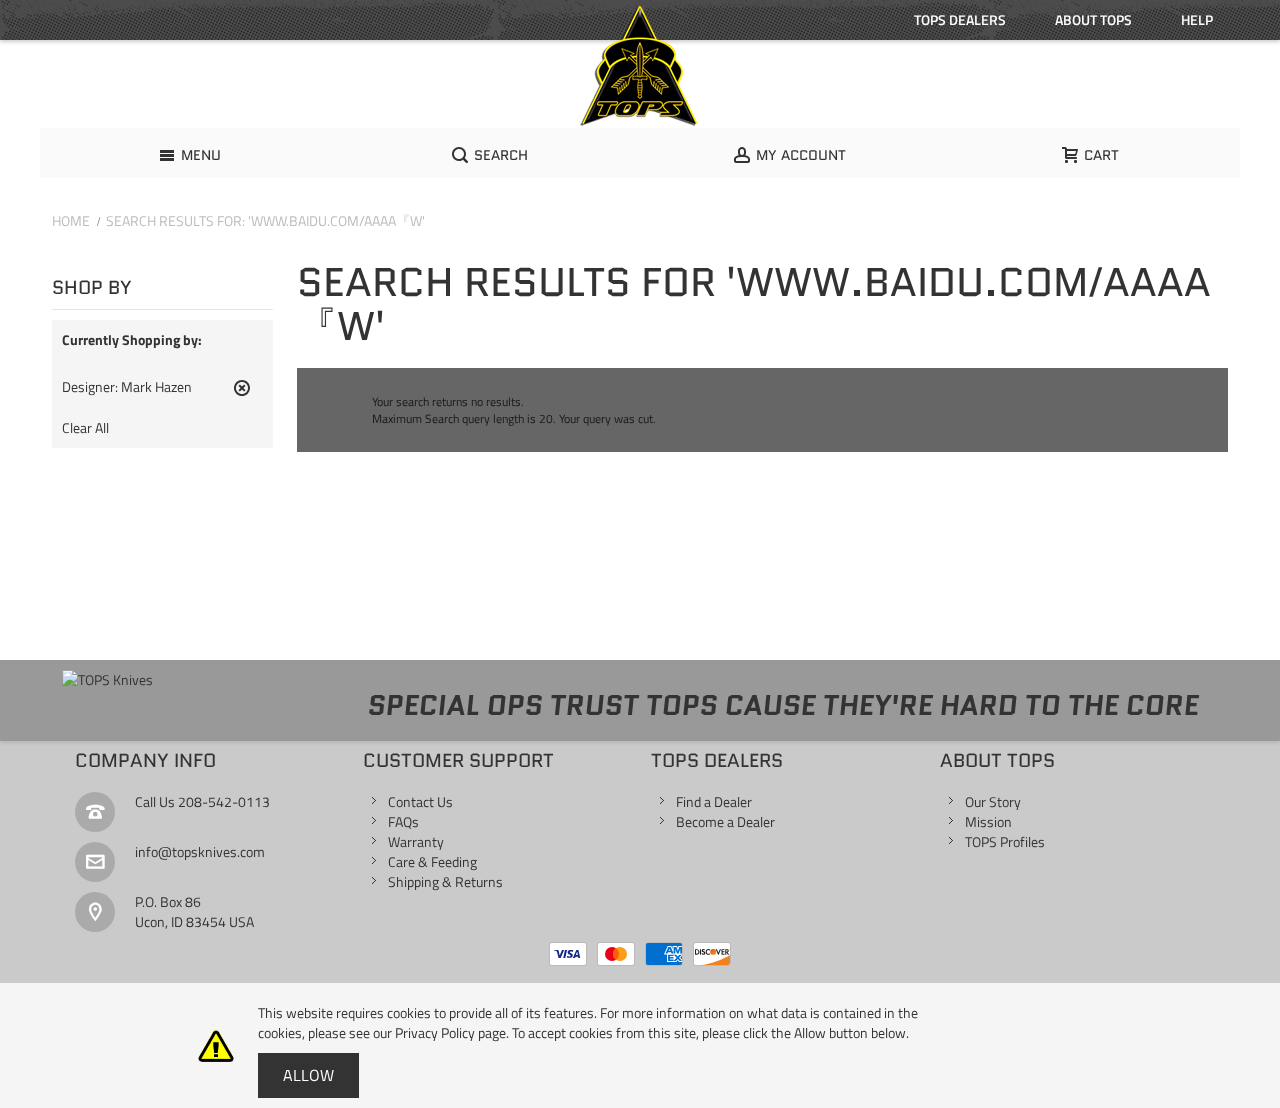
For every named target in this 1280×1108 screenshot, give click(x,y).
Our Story (993, 801)
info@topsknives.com (200, 851)
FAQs (403, 821)
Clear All (85, 428)
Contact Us (420, 801)
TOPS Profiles (1005, 841)
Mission (988, 821)
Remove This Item (242, 396)
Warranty (416, 841)
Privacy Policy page (450, 1032)
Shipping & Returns (445, 881)
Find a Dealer (714, 801)
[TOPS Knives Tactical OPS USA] (640, 66)
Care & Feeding (432, 861)
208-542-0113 (224, 801)
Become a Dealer (725, 821)
